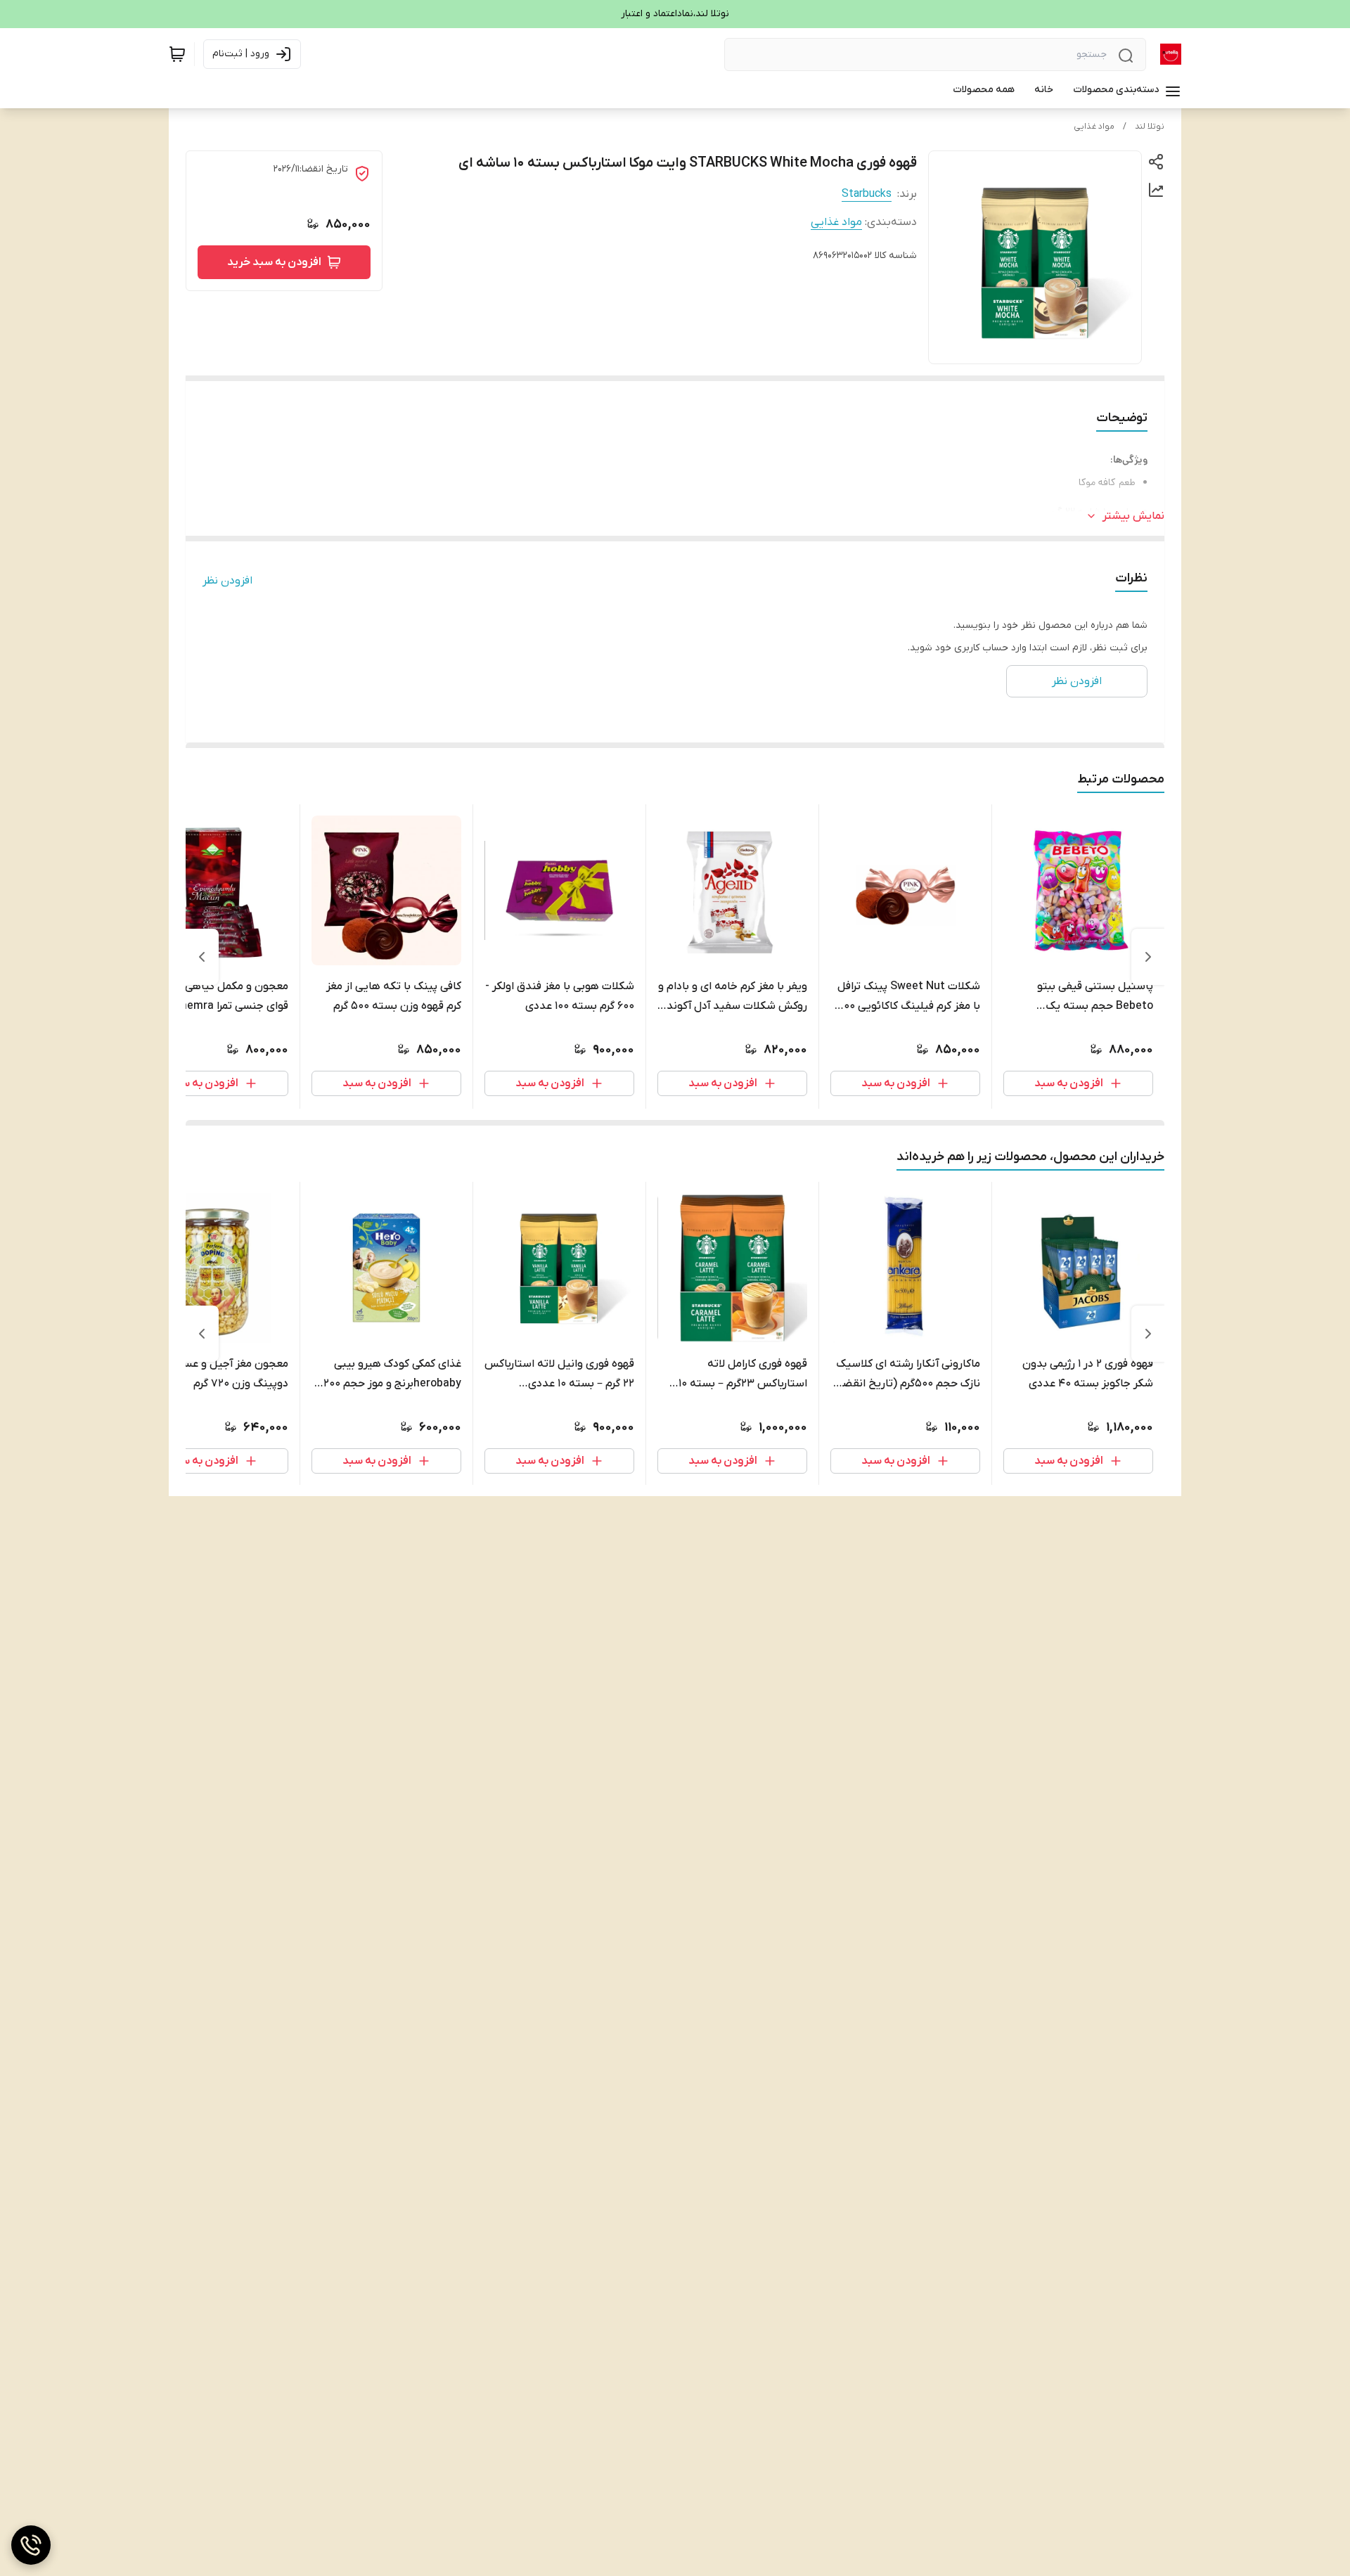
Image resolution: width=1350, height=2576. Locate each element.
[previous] (1148, 957)
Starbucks (867, 194)
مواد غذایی (1094, 127)
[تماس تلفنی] (31, 2545)
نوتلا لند (1150, 127)
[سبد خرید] (177, 54)
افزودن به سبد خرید (274, 262)
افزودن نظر (227, 581)
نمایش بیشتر (1133, 516)
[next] (202, 957)
